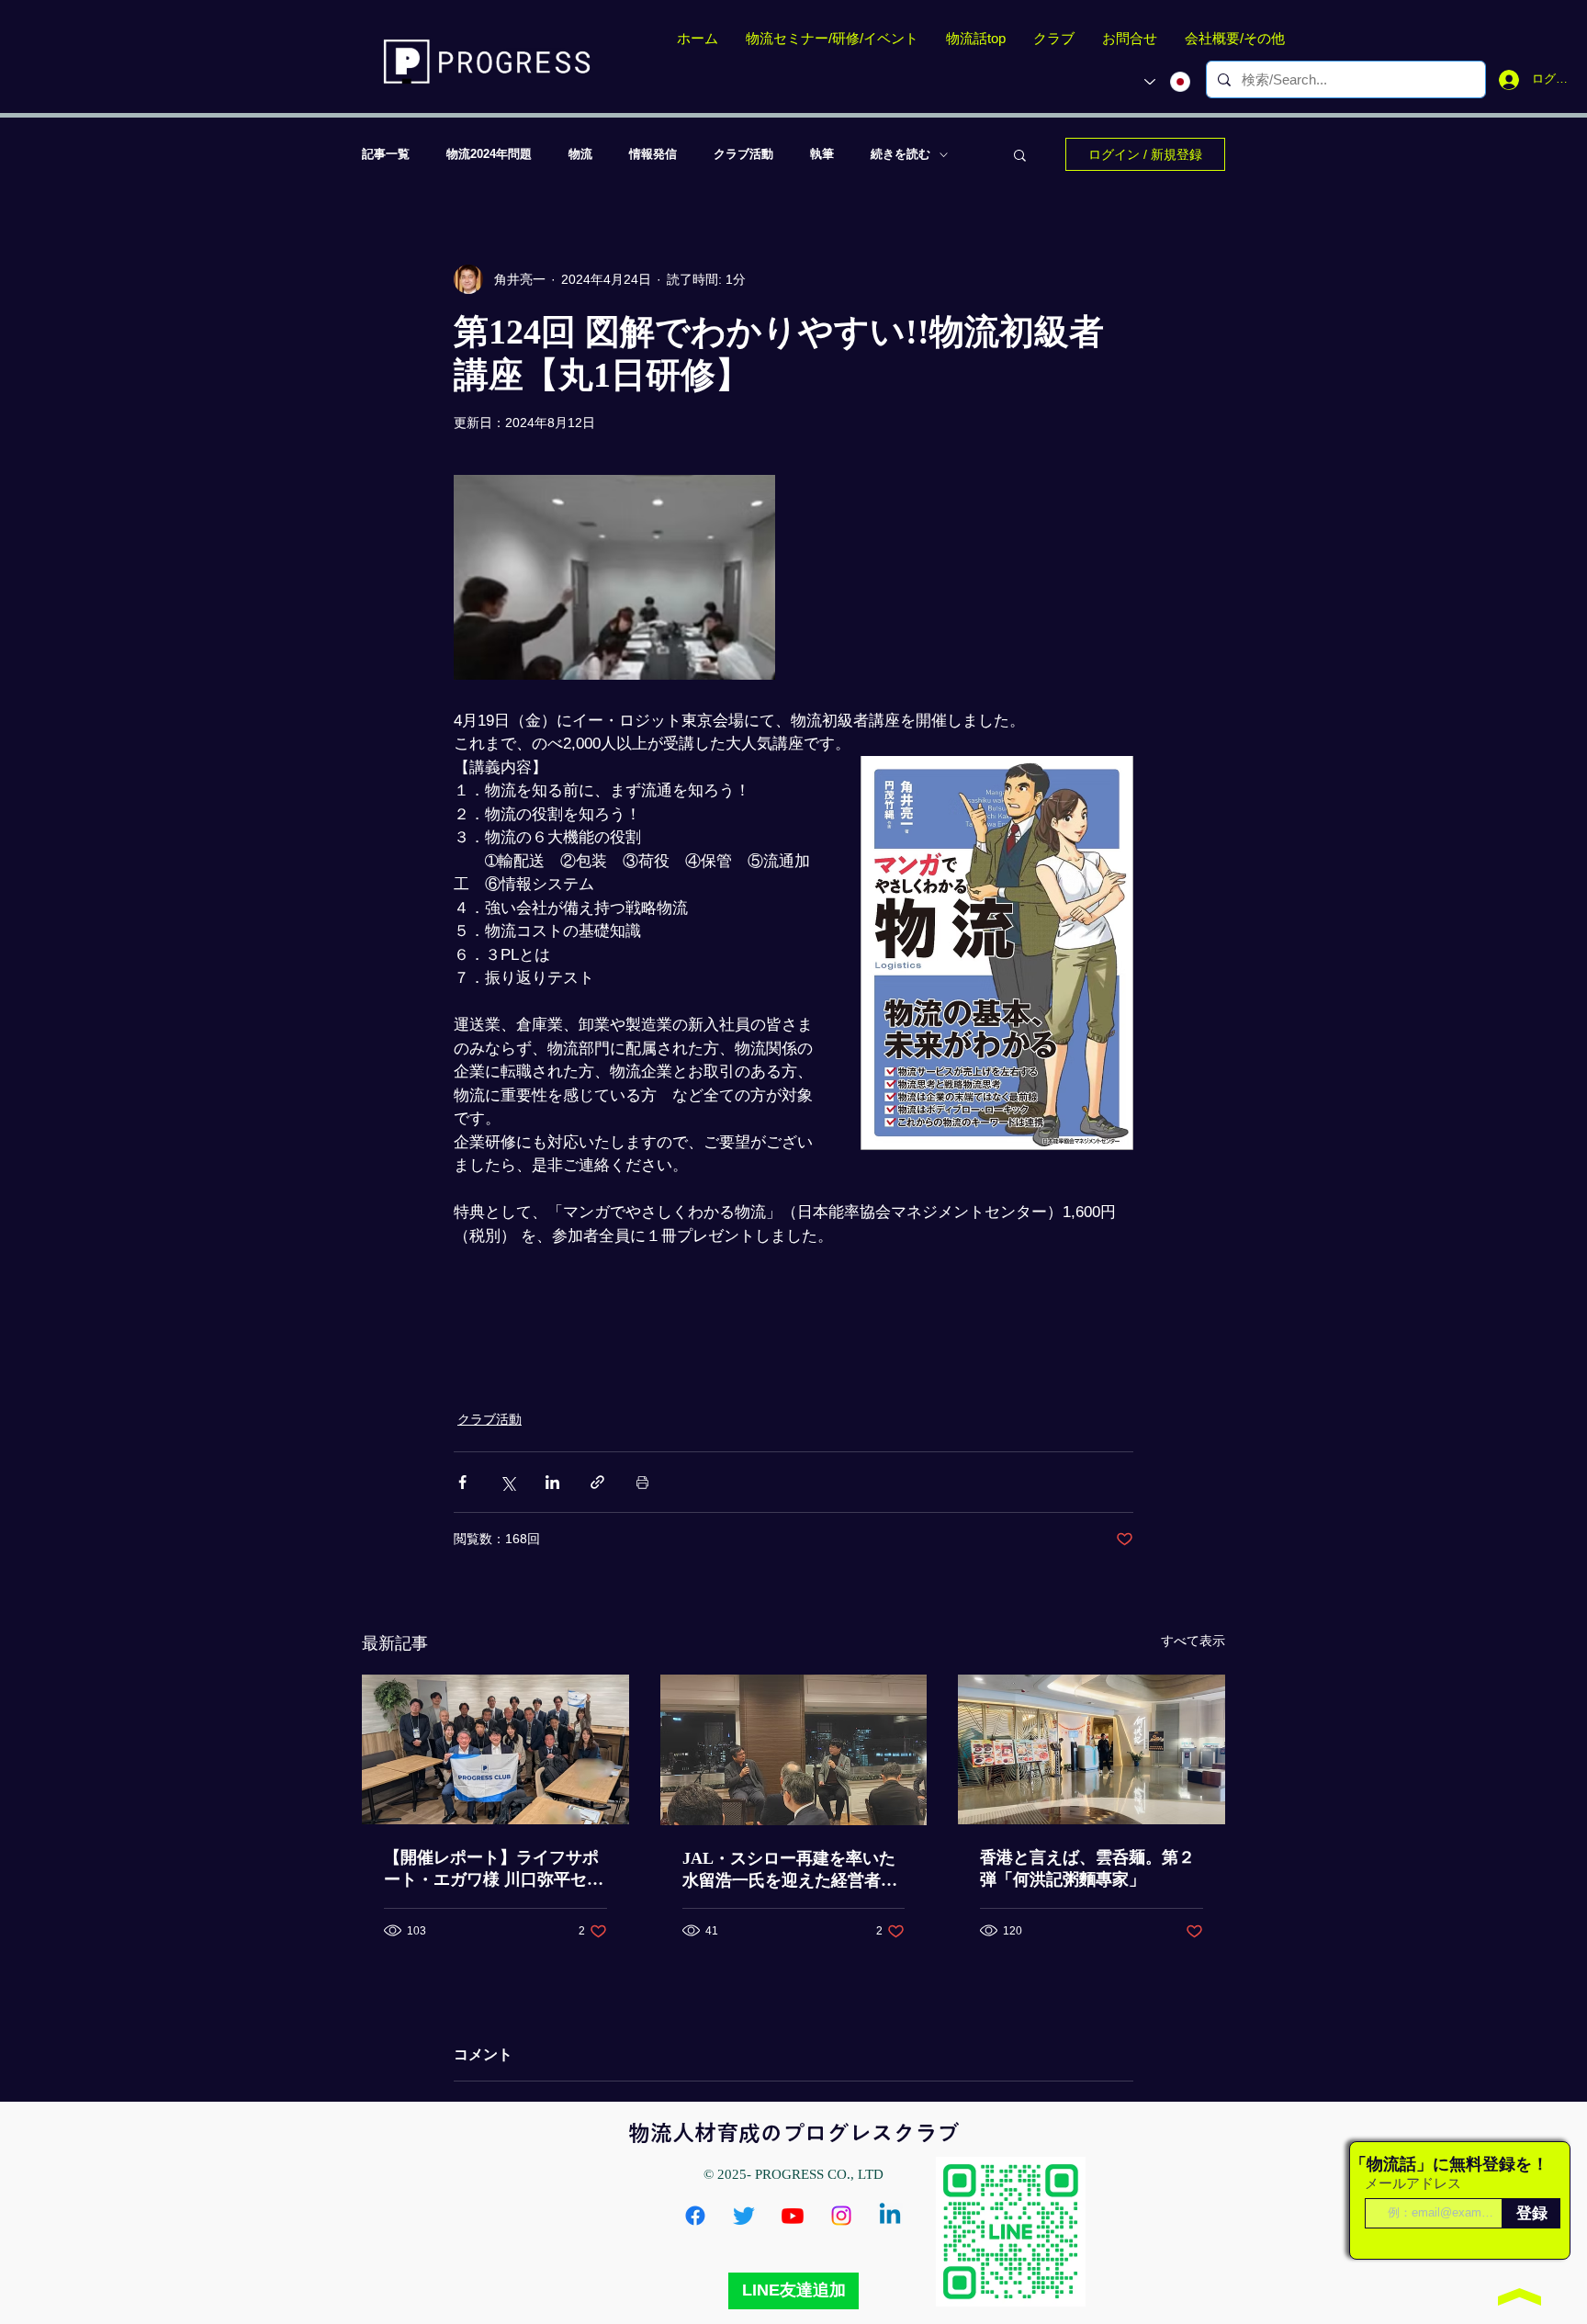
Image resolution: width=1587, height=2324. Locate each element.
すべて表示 (1193, 1641)
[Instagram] (841, 2216)
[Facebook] (695, 2216)
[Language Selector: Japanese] (1167, 82)
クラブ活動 (743, 154)
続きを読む (900, 154)
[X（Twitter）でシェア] (507, 1482)
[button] (1020, 154)
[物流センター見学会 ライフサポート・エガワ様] (495, 1749)
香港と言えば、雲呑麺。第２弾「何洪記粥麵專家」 (1087, 1868)
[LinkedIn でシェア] (552, 1482)
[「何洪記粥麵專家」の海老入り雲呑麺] (1092, 1749)
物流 (580, 154)
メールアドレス (1413, 2183)
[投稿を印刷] (642, 1482)
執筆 (822, 154)
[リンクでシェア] (597, 1482)
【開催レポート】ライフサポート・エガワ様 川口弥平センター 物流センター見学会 (494, 1869)
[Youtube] (793, 2216)
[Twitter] (744, 2216)
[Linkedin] (890, 2216)
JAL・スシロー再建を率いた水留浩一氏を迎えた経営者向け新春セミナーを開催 (790, 1870)
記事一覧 (386, 154)
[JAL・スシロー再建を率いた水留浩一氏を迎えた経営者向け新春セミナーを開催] (794, 1750)
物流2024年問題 (489, 154)
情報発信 (653, 154)
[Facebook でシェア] (462, 1482)
